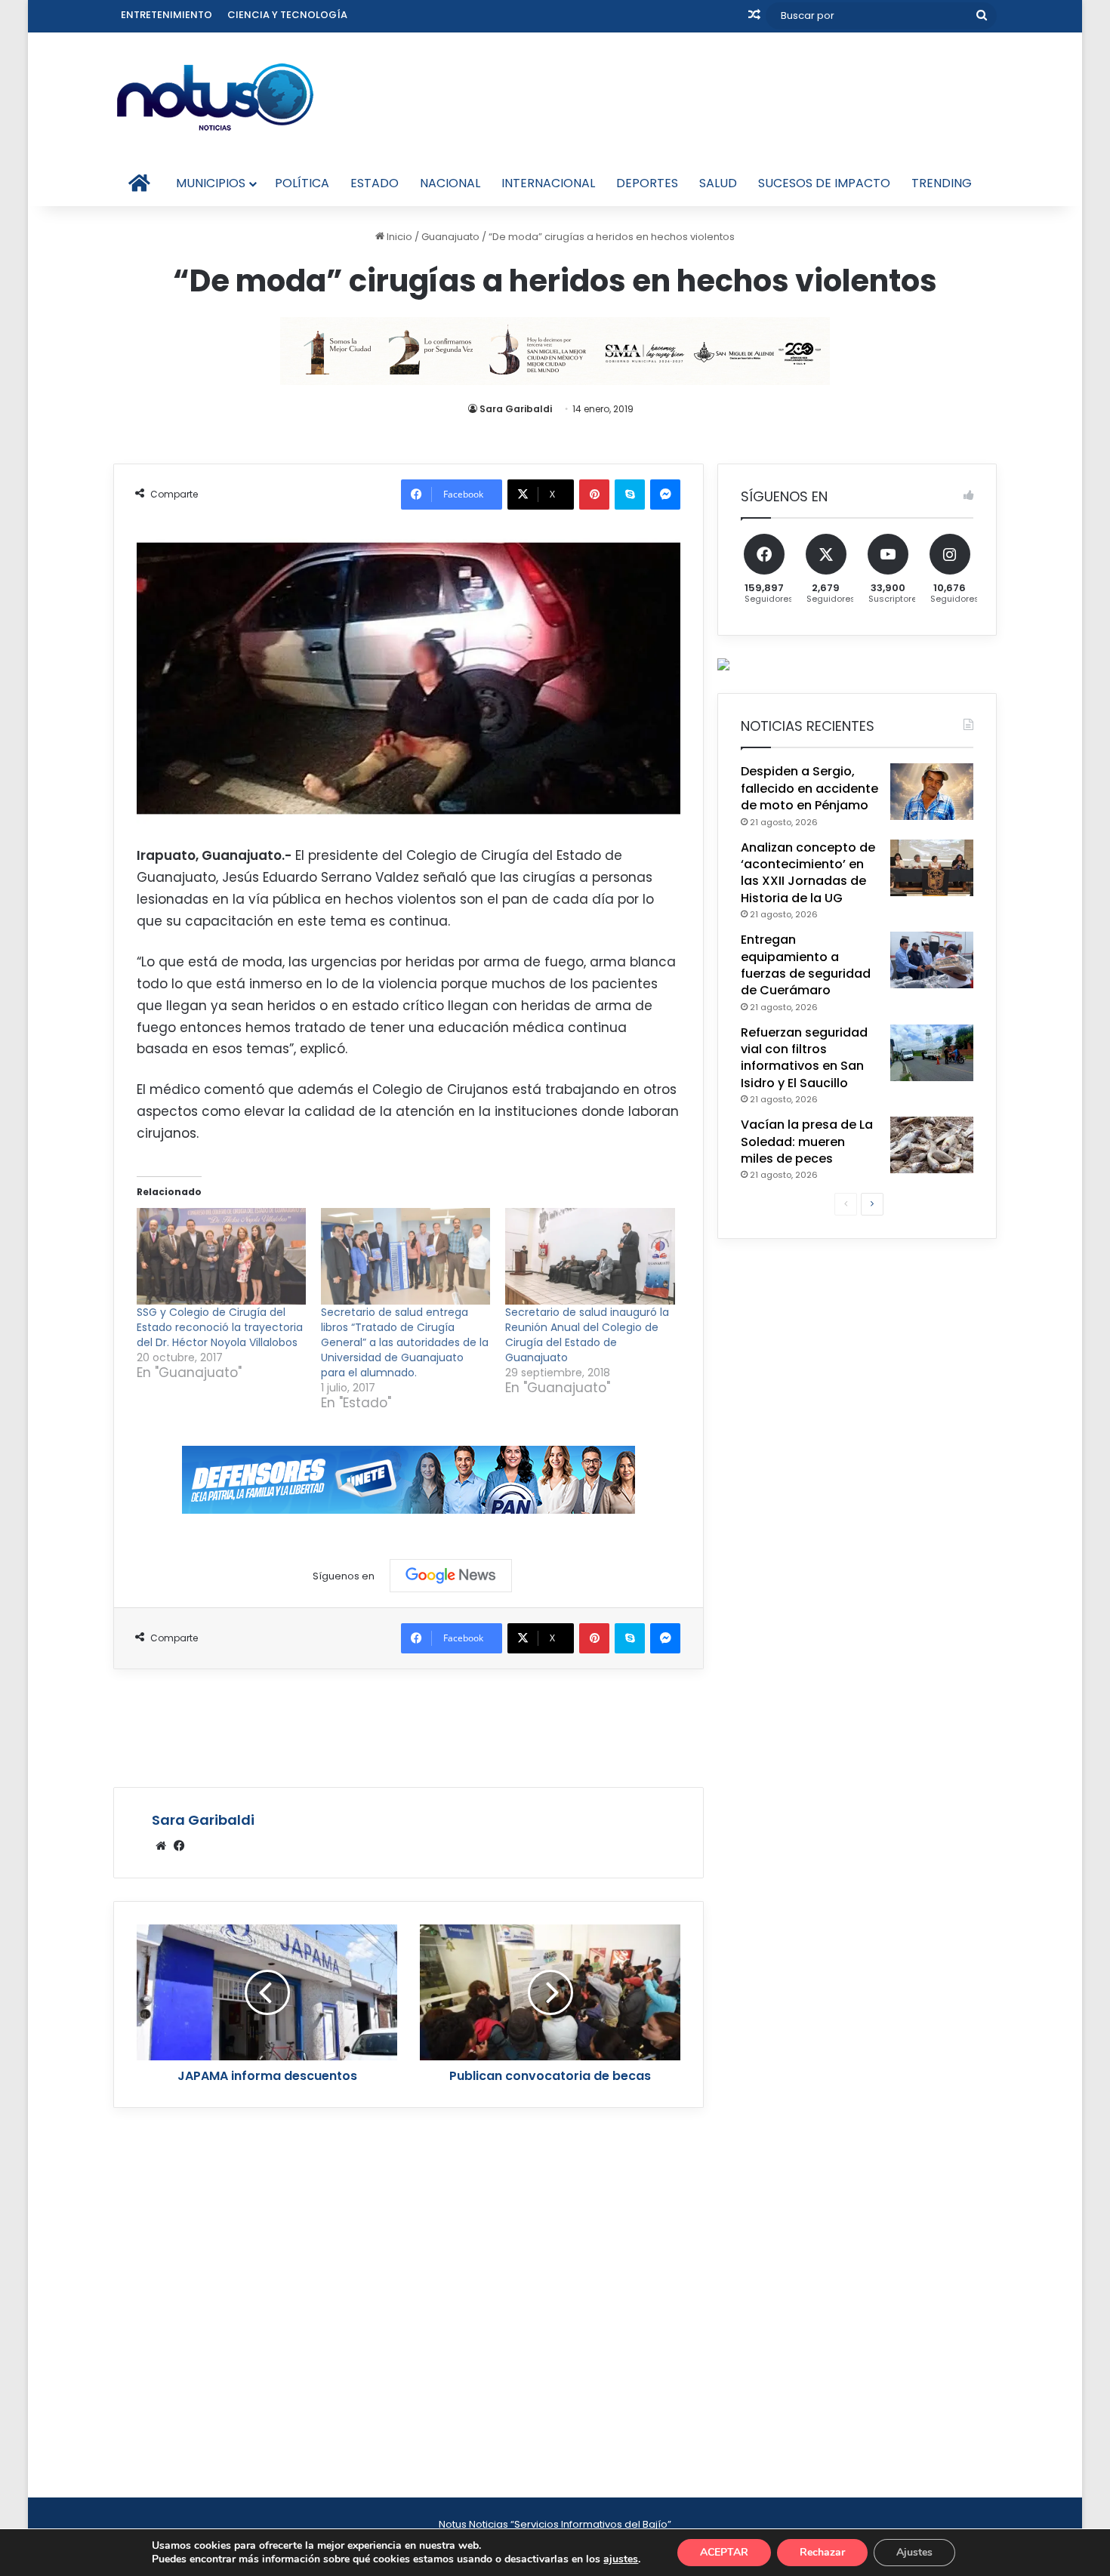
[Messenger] (665, 495)
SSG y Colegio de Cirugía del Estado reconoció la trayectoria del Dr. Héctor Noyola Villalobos (220, 1327)
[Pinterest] (594, 495)
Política (302, 183)
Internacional (548, 183)
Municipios (211, 183)
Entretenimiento (166, 15)
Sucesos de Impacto (824, 183)
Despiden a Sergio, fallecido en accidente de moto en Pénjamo (809, 788)
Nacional (450, 183)
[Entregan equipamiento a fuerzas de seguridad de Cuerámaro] (932, 960)
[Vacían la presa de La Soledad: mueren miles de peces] (932, 1145)
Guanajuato (450, 237)
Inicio (398, 237)
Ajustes (914, 2552)
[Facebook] (179, 1846)
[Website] (161, 1846)
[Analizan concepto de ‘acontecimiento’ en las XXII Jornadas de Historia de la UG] (932, 868)
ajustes (621, 2559)
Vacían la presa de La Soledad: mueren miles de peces (807, 1142)
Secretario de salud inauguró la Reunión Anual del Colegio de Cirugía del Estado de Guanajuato (587, 1335)
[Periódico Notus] (215, 97)
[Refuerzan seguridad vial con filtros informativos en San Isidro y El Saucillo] (932, 1053)
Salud (718, 183)
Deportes (647, 183)
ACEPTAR (724, 2552)
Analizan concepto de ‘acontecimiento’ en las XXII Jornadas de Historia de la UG (808, 873)
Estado (375, 183)
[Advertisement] (409, 1726)
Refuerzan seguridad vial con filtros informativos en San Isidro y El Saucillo (804, 1058)
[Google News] (451, 1576)
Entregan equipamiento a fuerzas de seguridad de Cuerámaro (806, 965)
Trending (942, 183)
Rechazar (822, 2552)
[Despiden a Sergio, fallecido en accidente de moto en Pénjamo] (932, 792)
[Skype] (630, 495)
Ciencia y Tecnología (287, 15)
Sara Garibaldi (516, 409)
